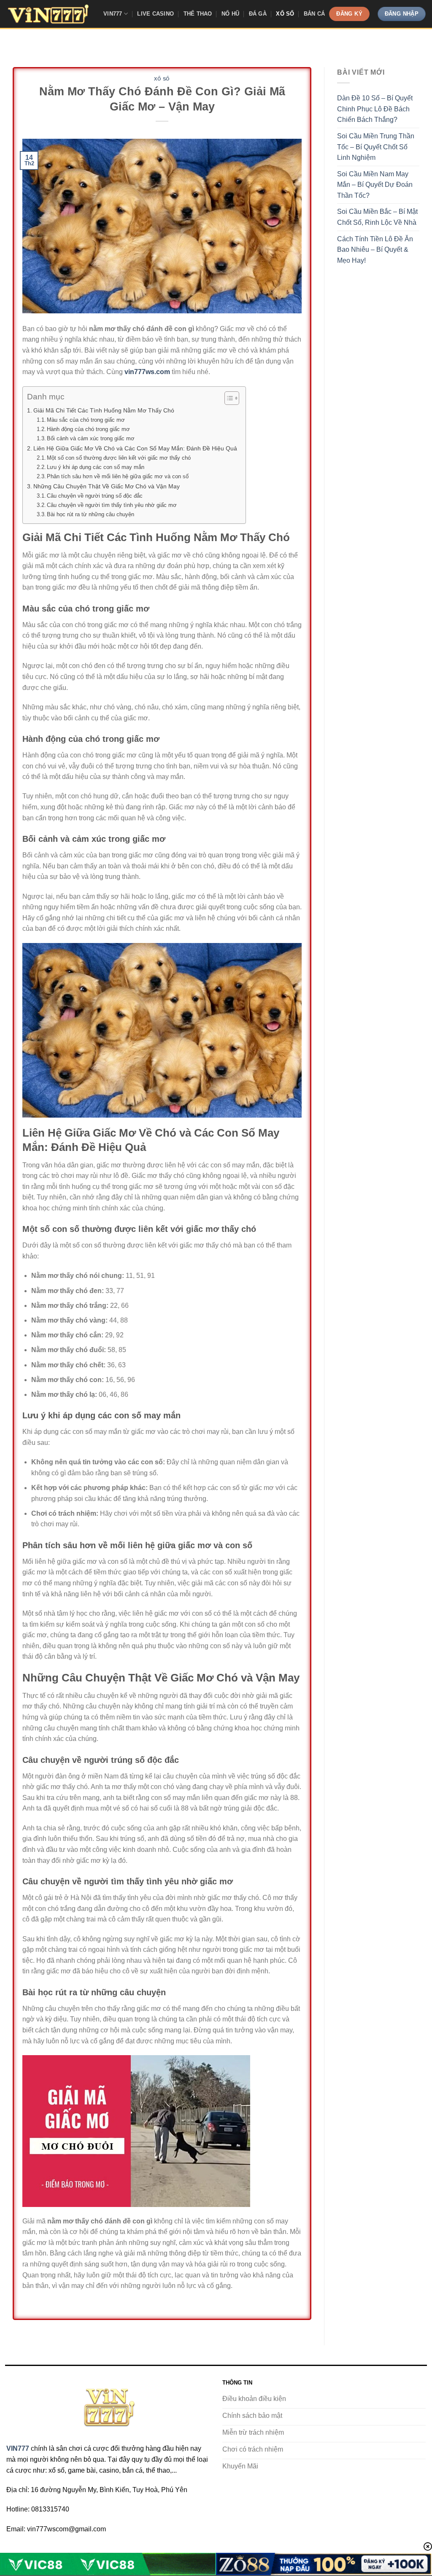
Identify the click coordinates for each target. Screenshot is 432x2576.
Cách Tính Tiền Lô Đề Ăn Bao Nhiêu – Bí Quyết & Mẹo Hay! (375, 250)
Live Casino (155, 14)
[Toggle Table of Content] (228, 398)
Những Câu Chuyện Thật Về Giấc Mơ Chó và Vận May (107, 486)
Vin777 (113, 14)
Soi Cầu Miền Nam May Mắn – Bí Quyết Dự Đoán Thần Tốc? (375, 185)
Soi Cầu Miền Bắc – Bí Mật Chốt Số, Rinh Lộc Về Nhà (377, 217)
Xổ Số (285, 14)
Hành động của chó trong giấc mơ (88, 429)
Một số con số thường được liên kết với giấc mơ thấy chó (119, 458)
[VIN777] (49, 14)
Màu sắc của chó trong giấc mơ (86, 420)
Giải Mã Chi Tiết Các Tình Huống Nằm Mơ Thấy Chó (104, 410)
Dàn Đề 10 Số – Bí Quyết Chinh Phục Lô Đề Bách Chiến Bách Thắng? (375, 109)
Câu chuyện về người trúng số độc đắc (95, 496)
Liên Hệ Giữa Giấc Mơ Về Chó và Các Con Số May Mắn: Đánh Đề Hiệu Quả (135, 448)
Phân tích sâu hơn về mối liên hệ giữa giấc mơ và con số (118, 476)
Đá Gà (258, 14)
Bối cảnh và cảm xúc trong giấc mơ (91, 438)
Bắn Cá (315, 14)
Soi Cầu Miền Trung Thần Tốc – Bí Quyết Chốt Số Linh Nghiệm (376, 147)
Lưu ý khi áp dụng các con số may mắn (96, 467)
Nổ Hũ (230, 14)
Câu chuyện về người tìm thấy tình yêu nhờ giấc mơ (112, 505)
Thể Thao (198, 14)
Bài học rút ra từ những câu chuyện (90, 514)
